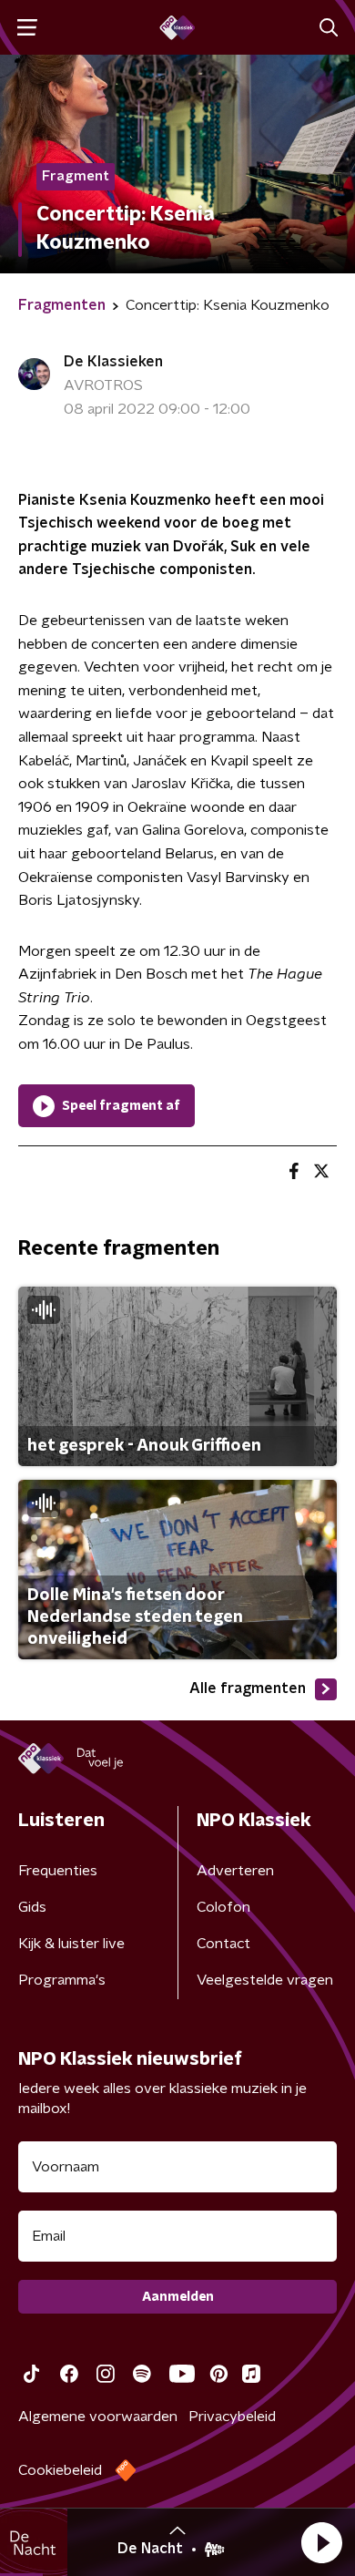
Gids (32, 1907)
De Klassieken (113, 362)
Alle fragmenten (248, 1688)
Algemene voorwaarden (98, 2417)
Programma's (62, 1980)
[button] (321, 2542)
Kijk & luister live (71, 1944)
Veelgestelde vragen (265, 1980)
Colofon (223, 1907)
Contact (223, 1944)
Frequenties (58, 1871)
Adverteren (235, 1871)
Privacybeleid (232, 2417)
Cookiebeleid (60, 2470)
